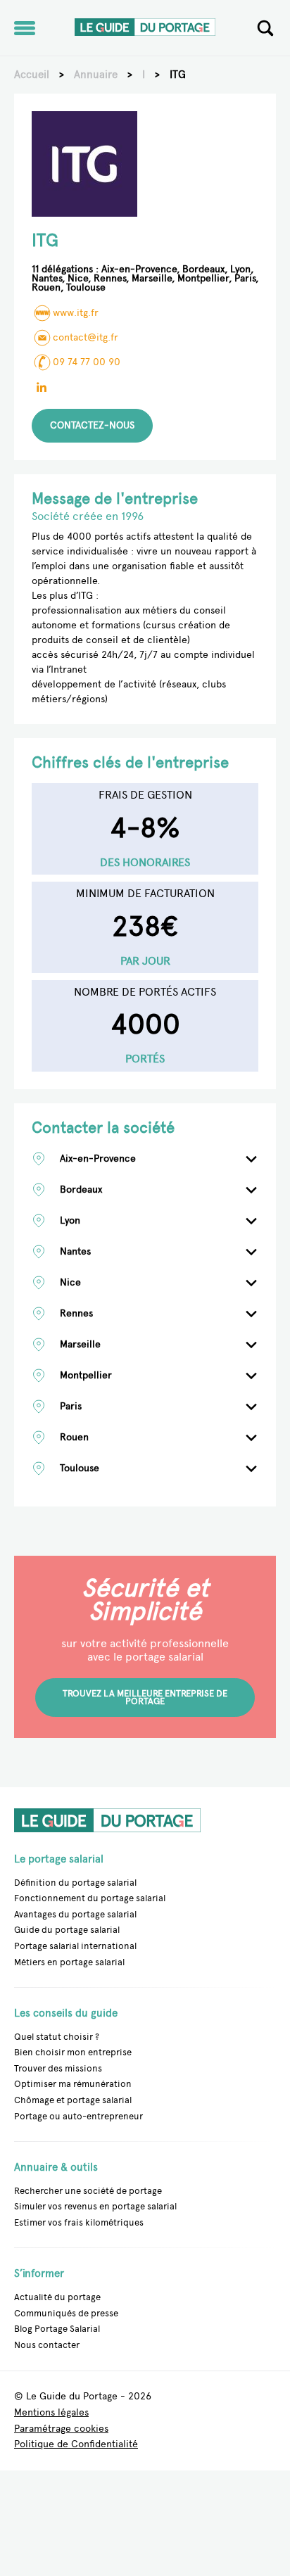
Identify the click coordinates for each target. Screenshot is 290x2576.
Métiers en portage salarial (69, 1962)
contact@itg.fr (86, 337)
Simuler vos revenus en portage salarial (95, 2206)
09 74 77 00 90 (87, 362)
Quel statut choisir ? (57, 2037)
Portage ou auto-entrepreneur (78, 2116)
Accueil (32, 75)
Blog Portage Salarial (57, 2329)
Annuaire (96, 75)
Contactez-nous (92, 425)
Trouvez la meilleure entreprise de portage (145, 1698)
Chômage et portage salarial (73, 2100)
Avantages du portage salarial (75, 1914)
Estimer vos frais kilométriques (79, 2222)
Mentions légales (51, 2413)
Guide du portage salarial (67, 1930)
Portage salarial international (75, 1946)
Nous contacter (47, 2345)
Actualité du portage (57, 2297)
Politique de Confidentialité (76, 2445)
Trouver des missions (58, 2068)
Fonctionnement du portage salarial (90, 1898)
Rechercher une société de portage (88, 2191)
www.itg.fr (76, 313)
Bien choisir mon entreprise (73, 2052)
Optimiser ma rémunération (73, 2084)
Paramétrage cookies (61, 2429)
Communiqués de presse (66, 2313)
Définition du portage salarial (75, 1883)
